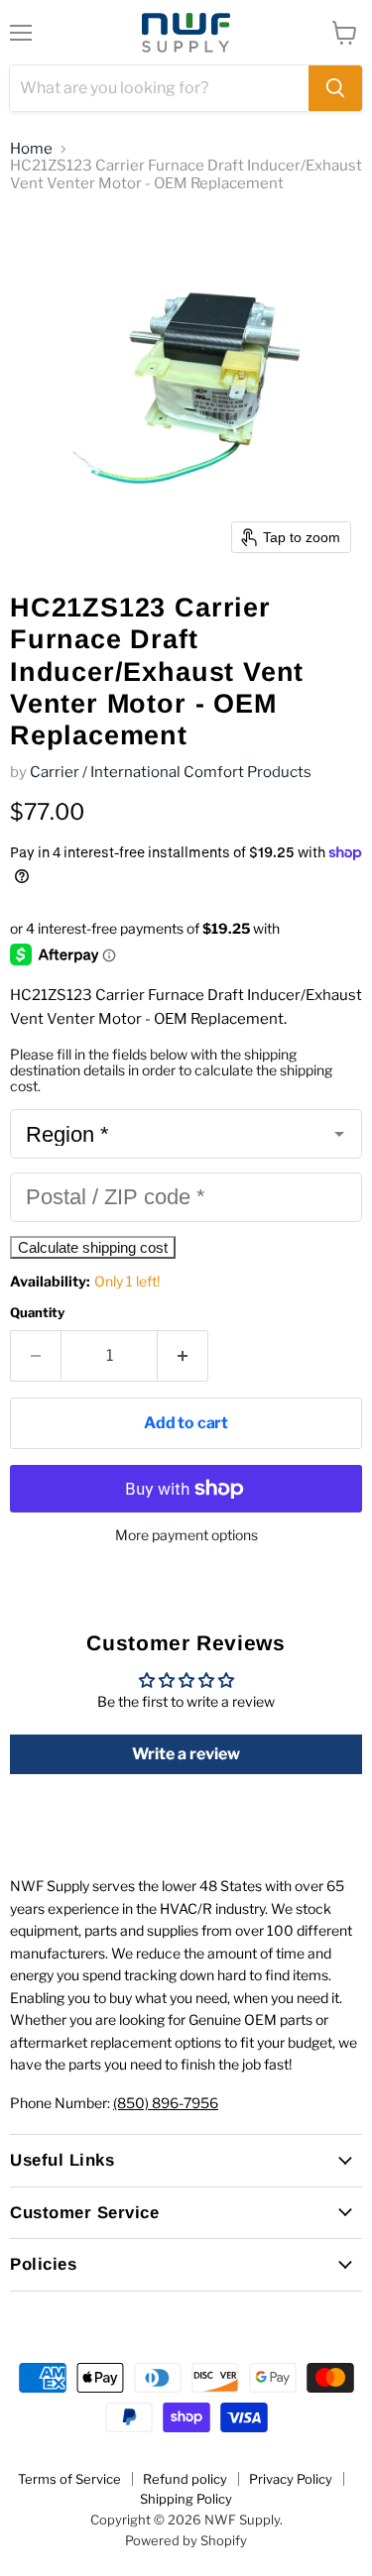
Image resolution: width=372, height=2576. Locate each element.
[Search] (335, 88)
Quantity (37, 1313)
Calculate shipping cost (93, 1247)
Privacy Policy (291, 2479)
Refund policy (185, 2479)
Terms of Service (69, 2479)
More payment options (186, 1535)
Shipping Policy (186, 2499)
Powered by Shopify (186, 2540)
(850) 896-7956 (166, 2103)
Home (31, 149)
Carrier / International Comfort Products (171, 772)
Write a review (186, 1754)
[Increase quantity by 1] (183, 1356)
